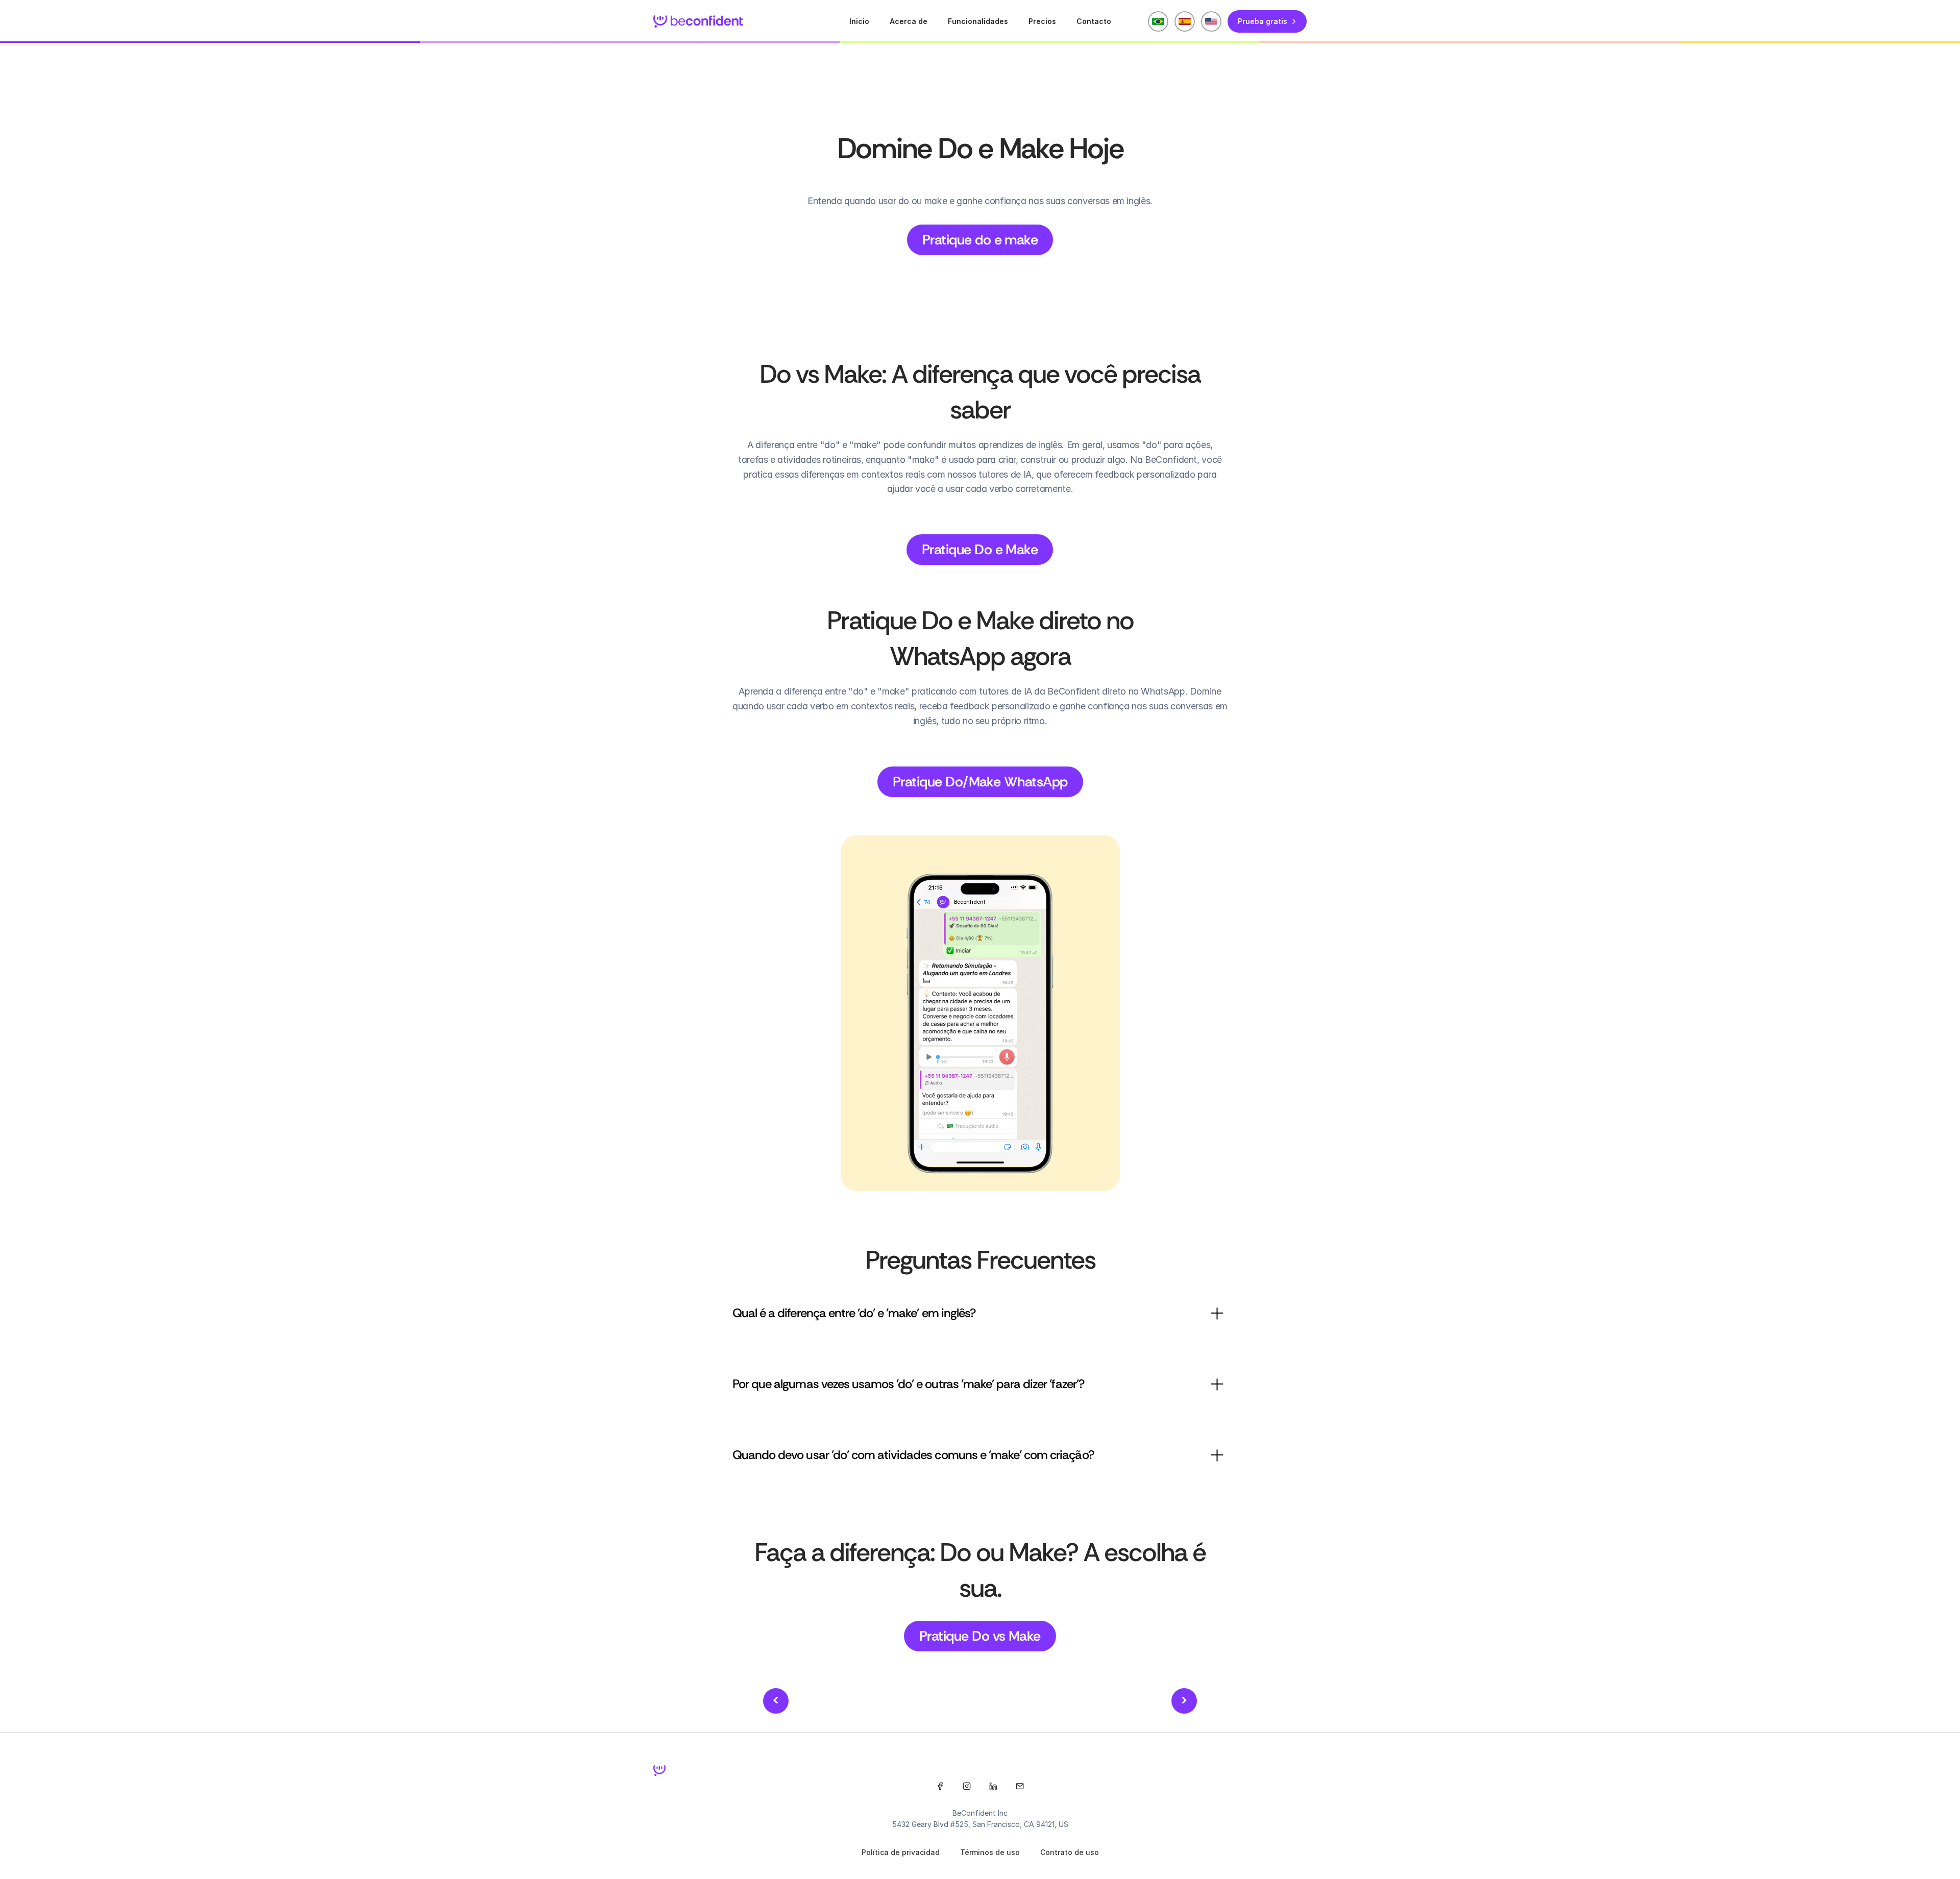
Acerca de (909, 21)
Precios (1042, 21)
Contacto (1094, 21)
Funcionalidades (978, 21)
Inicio (859, 21)
